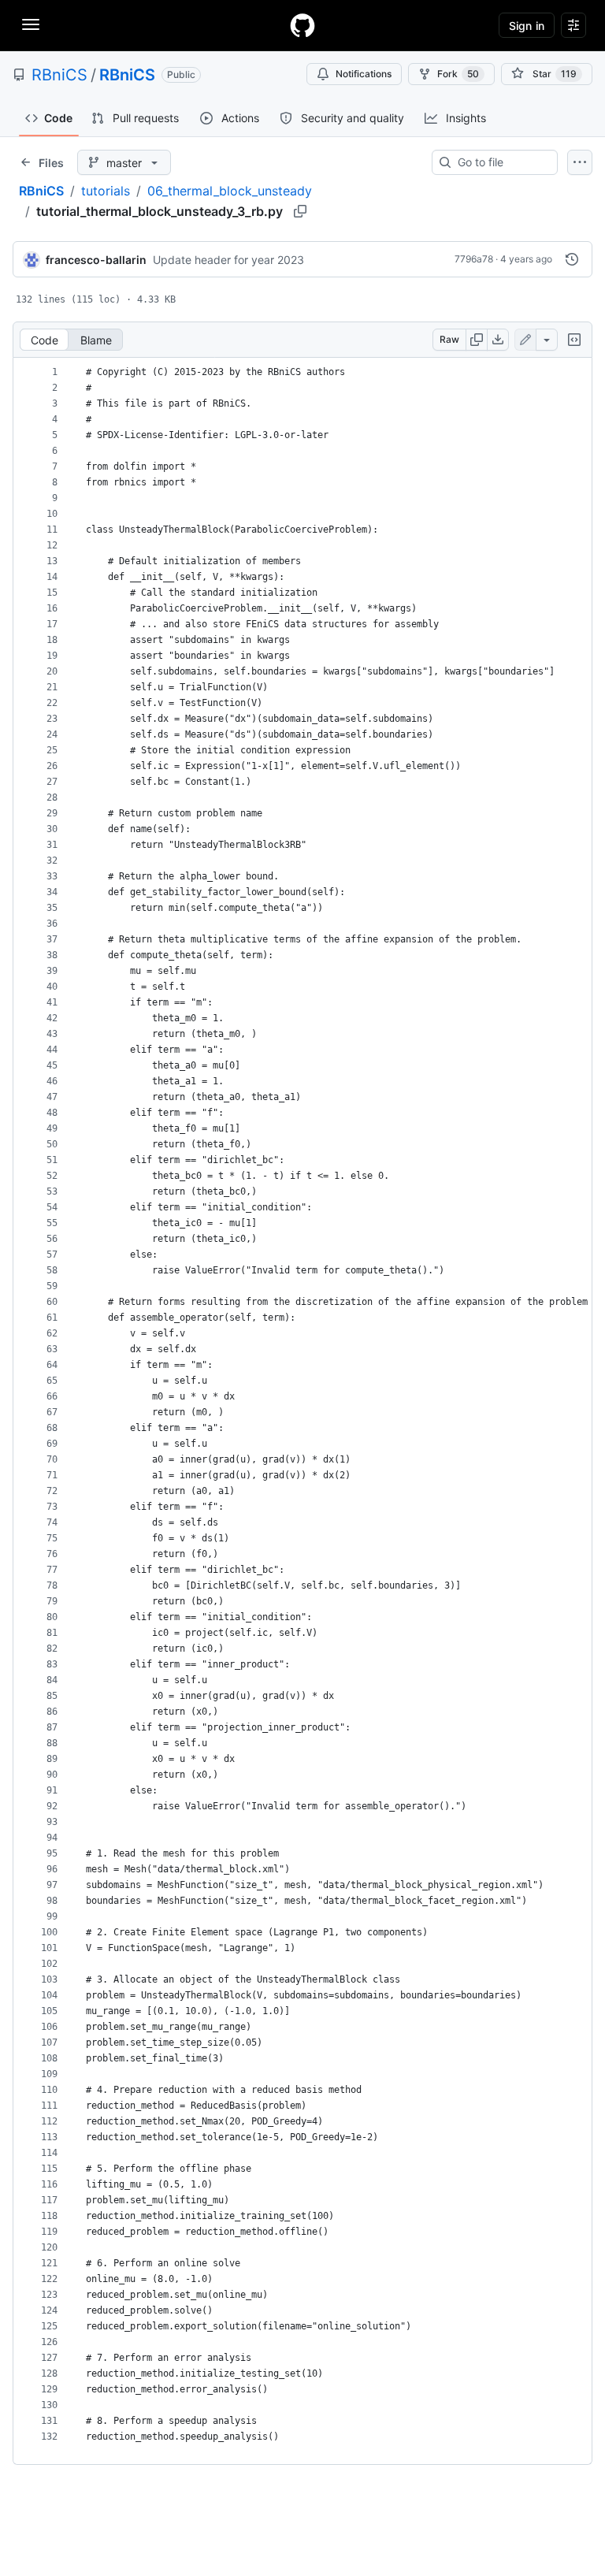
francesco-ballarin (96, 260)
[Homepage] (302, 25)
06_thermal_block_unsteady (230, 191)
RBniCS (59, 75)
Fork (458, 74)
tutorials (106, 191)
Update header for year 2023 (228, 260)
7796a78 (474, 259)
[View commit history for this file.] (572, 259)
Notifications (364, 74)
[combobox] (501, 162)
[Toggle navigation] (31, 24)
